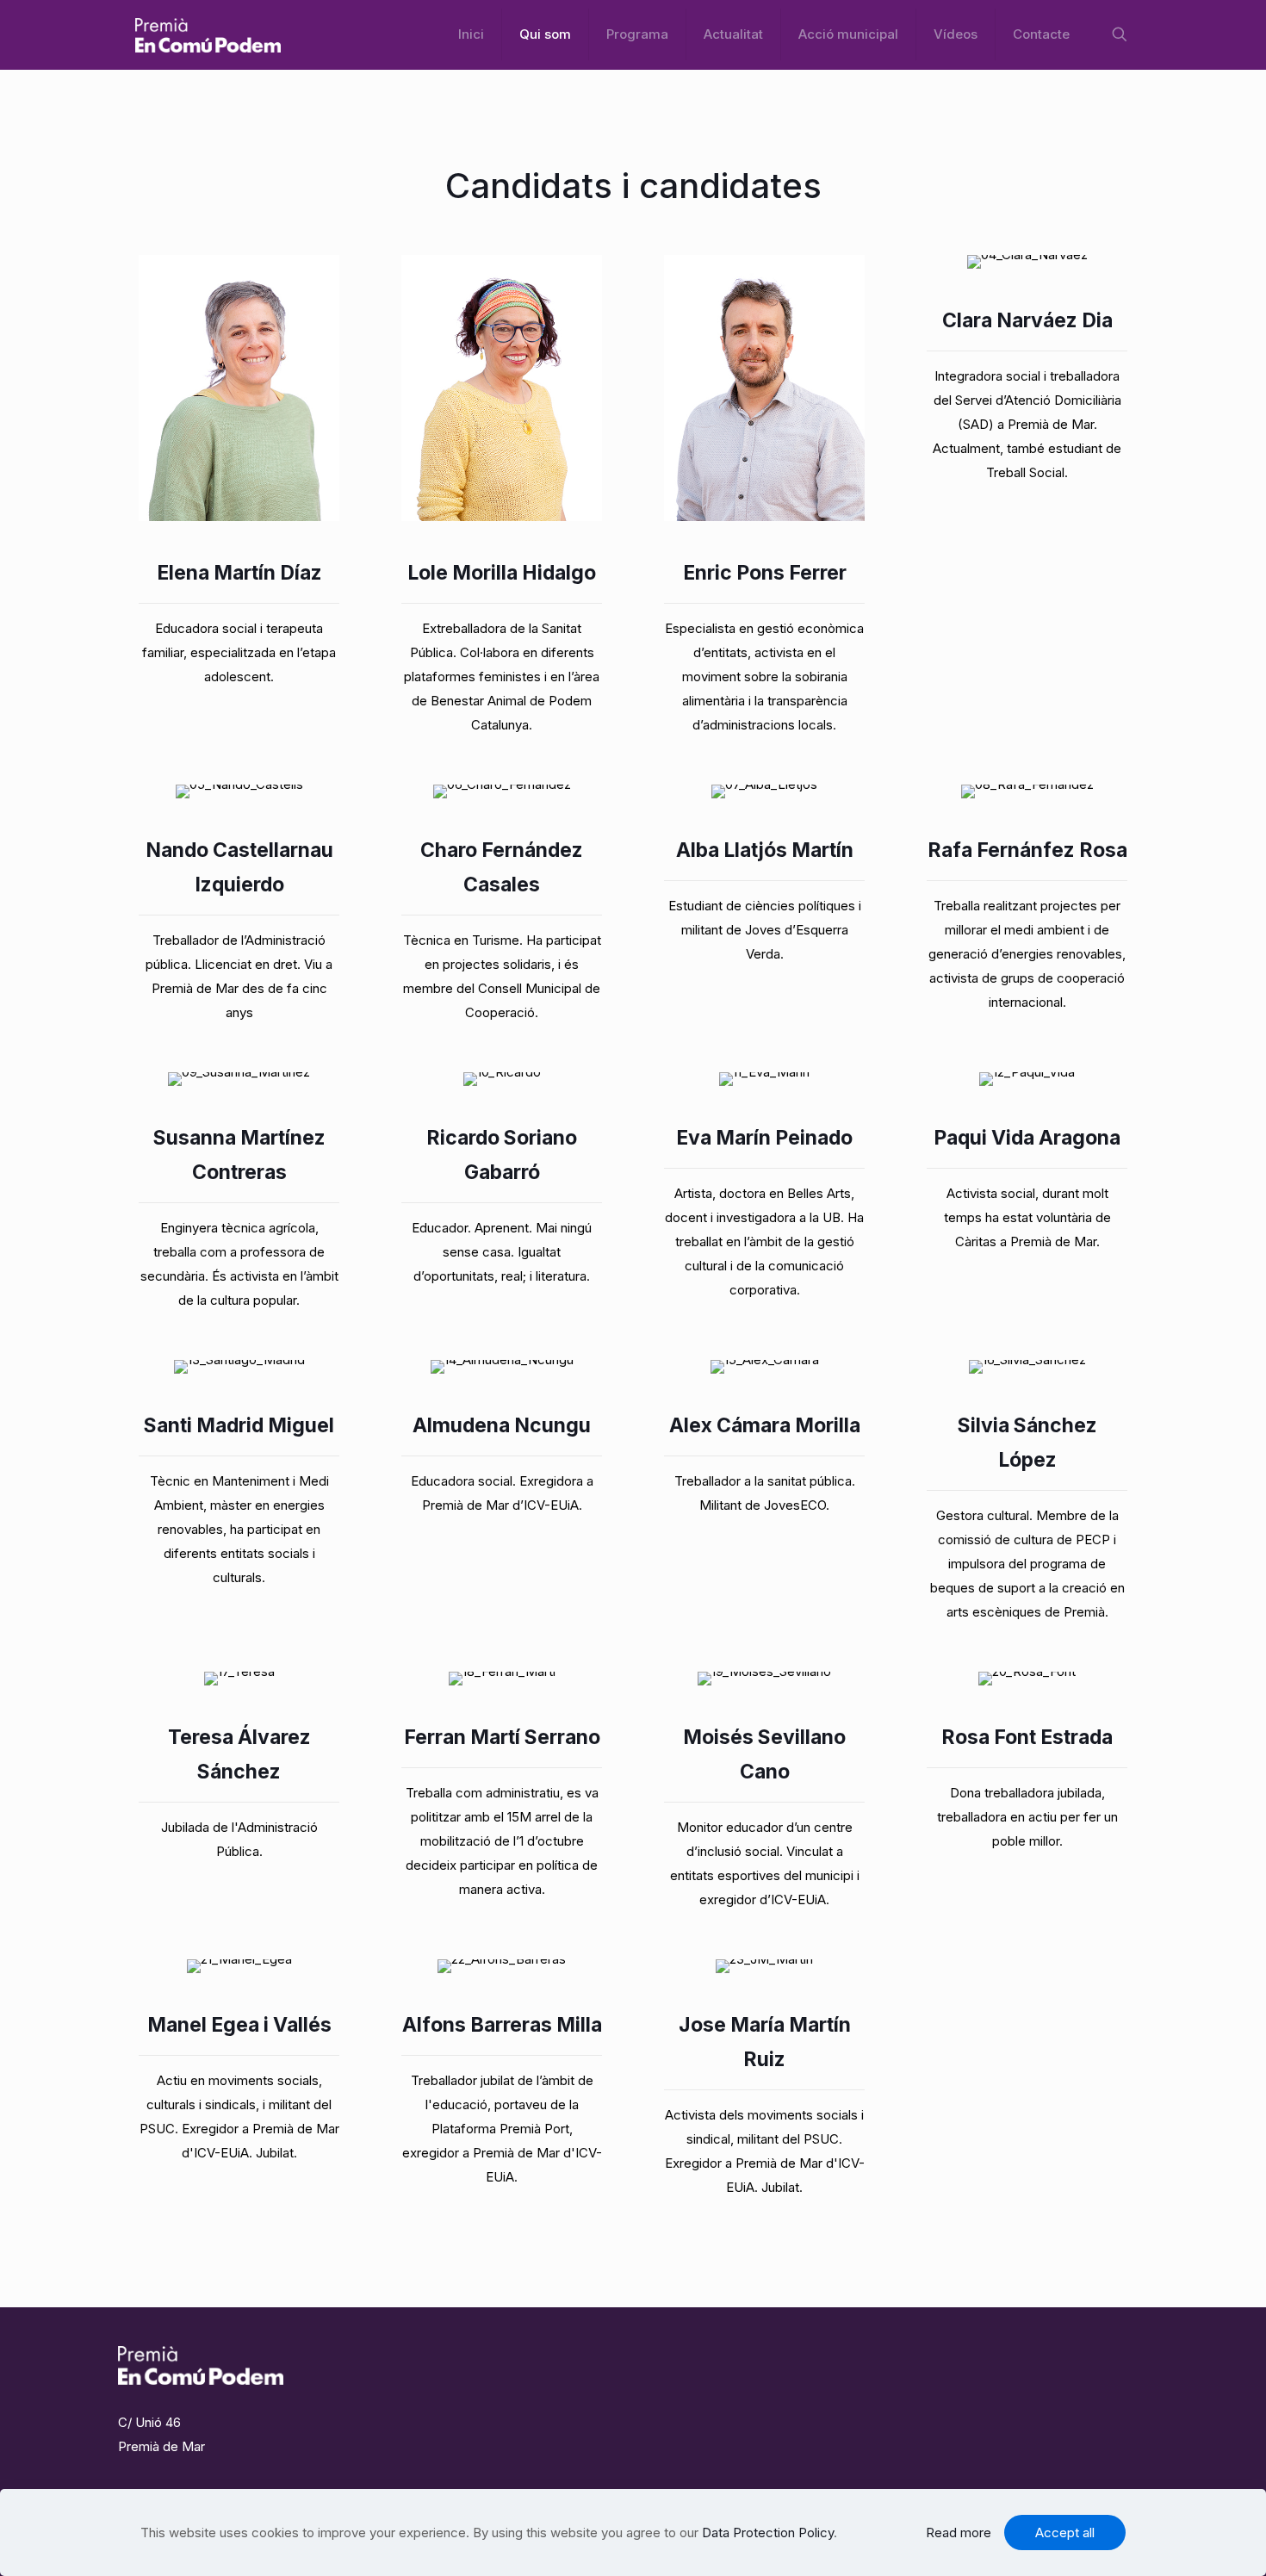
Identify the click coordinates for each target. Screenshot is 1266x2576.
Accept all (1065, 2533)
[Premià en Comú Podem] (208, 34)
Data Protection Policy (768, 2533)
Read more (959, 2533)
